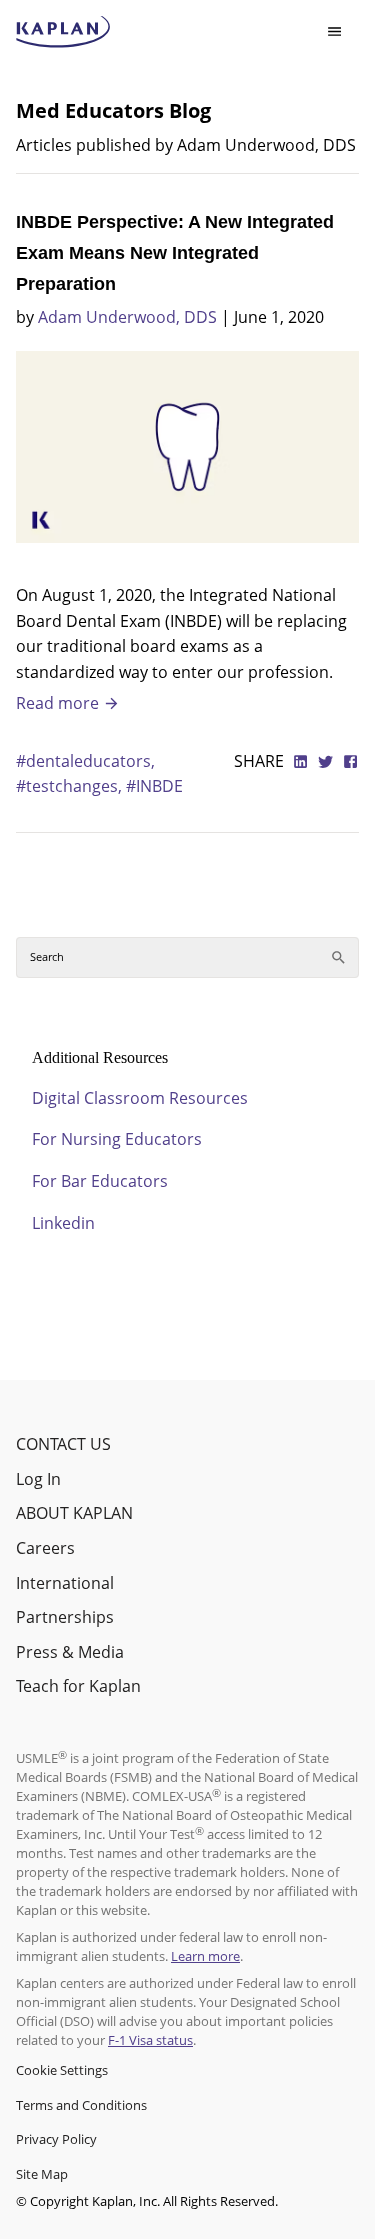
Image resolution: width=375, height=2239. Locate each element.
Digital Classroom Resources (140, 1098)
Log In (38, 1479)
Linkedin (63, 1223)
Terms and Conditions (81, 2105)
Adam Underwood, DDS (127, 317)
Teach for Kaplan (78, 1686)
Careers (45, 1548)
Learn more (205, 1956)
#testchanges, (71, 786)
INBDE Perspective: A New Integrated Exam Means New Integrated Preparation (175, 253)
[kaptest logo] (63, 32)
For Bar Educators (100, 1181)
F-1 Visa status (150, 2040)
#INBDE (154, 786)
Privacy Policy (56, 2139)
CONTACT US (63, 1444)
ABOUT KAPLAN (74, 1513)
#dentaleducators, (85, 761)
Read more (59, 703)
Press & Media (70, 1652)
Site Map (42, 2174)
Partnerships (65, 1617)
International (65, 1583)
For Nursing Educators (117, 1139)
